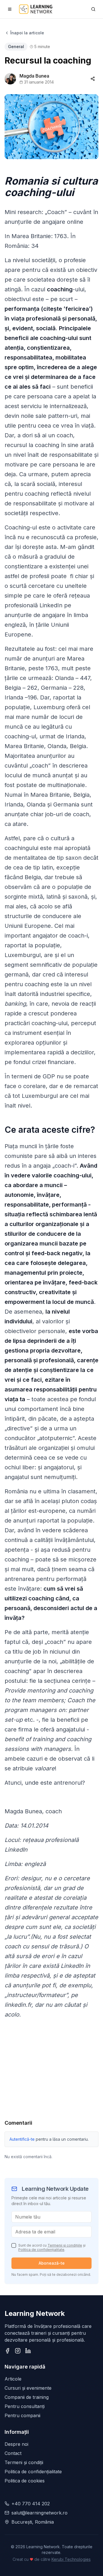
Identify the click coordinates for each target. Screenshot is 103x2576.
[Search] (93, 9)
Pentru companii (22, 2415)
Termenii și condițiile (65, 2245)
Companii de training (27, 2397)
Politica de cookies (25, 2481)
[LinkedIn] (28, 2351)
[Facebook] (7, 2351)
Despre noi (16, 2444)
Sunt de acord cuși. (52, 2247)
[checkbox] (14, 2245)
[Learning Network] (36, 9)
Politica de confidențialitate (41, 2250)
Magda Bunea (34, 76)
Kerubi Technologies (71, 2559)
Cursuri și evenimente (28, 2388)
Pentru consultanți (25, 2406)
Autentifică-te (22, 2139)
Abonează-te (52, 2263)
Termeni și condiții (24, 2462)
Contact (13, 2453)
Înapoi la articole (27, 33)
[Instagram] (18, 2351)
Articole (13, 2379)
